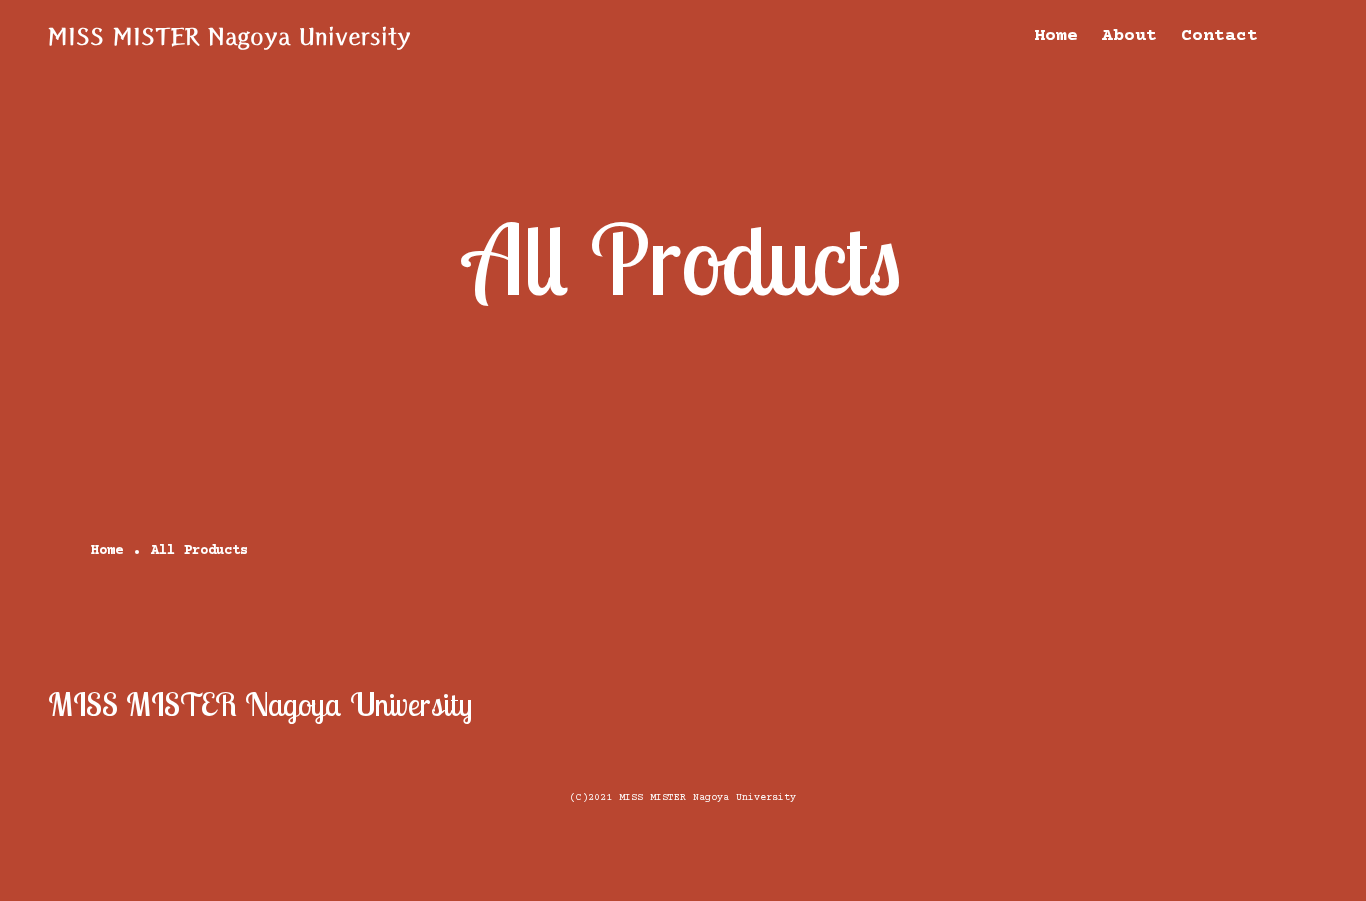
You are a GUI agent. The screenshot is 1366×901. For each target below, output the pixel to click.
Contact (1219, 36)
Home (1056, 36)
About (1129, 36)
